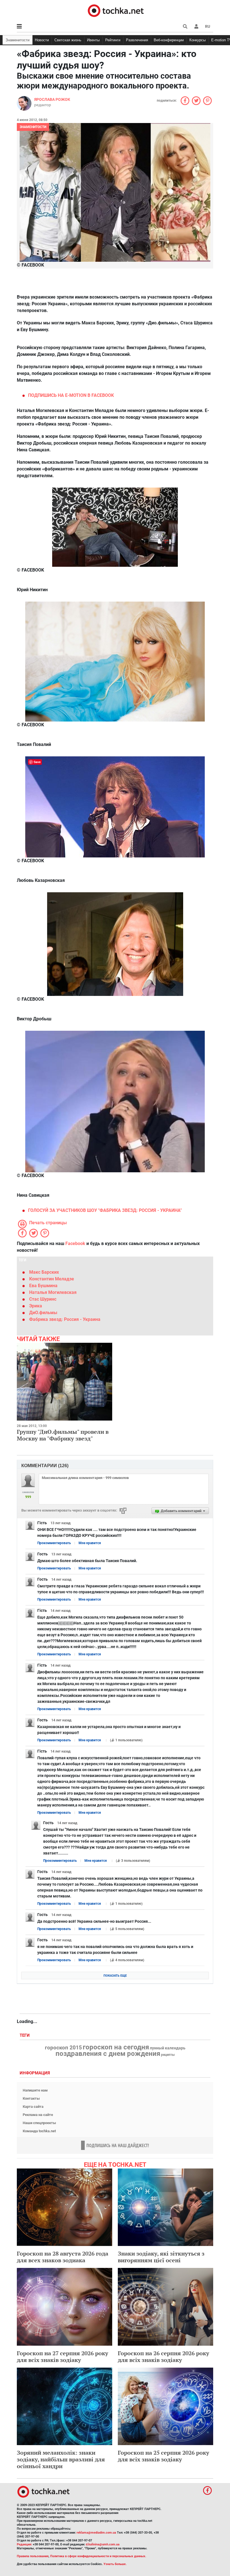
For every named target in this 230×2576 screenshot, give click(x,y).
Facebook (75, 1243)
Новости (42, 40)
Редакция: (24, 2544)
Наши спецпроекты (39, 2123)
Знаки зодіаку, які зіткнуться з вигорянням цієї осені (161, 2257)
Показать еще (115, 1976)
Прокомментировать (54, 1543)
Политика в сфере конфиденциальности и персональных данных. (98, 2556)
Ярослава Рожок (52, 99)
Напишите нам (35, 2090)
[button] (196, 26)
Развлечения (137, 40)
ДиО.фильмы (43, 1313)
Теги (25, 2035)
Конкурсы (197, 40)
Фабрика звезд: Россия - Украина (65, 1319)
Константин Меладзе (52, 1279)
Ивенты (93, 40)
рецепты (168, 2055)
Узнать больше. (115, 2564)
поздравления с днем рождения (108, 2054)
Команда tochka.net (39, 2131)
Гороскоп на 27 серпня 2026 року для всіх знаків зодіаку (63, 2357)
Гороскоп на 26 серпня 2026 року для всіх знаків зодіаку (164, 2357)
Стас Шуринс (43, 1299)
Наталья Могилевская (53, 1292)
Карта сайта (33, 2107)
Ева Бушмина (43, 1286)
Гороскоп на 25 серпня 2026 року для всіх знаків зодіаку (164, 2456)
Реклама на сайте (38, 2115)
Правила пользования (33, 2556)
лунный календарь (168, 2048)
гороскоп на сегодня (116, 2047)
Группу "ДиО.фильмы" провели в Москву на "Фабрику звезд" (63, 1435)
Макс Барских (44, 1272)
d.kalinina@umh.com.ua (103, 2544)
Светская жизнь (68, 40)
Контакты (31, 2098)
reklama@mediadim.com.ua (96, 2533)
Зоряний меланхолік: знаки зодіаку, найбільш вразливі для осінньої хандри (61, 2459)
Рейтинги (113, 40)
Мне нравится (90, 1543)
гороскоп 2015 (63, 2048)
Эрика (36, 1306)
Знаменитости (18, 40)
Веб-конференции (169, 40)
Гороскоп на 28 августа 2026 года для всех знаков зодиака (63, 2257)
